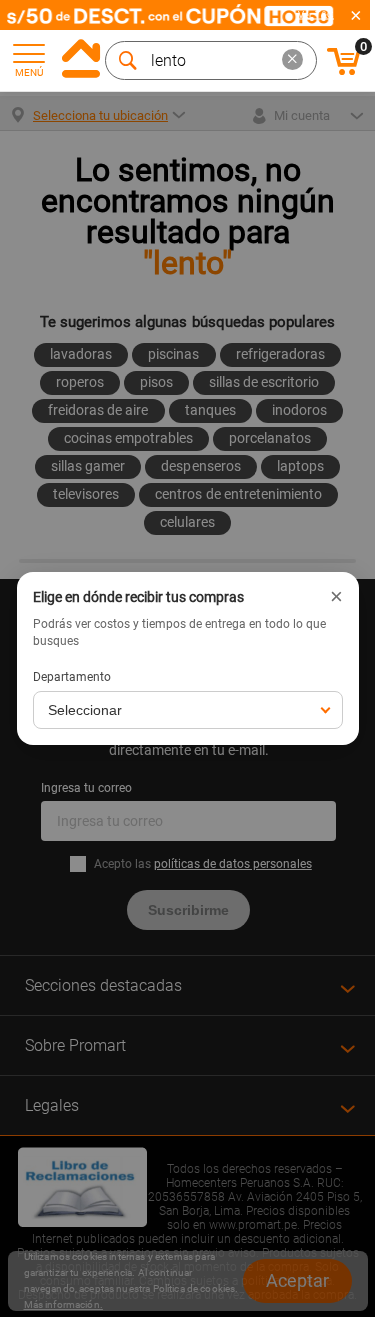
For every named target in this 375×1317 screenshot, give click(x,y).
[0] (344, 72)
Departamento (72, 677)
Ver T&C (316, 15)
